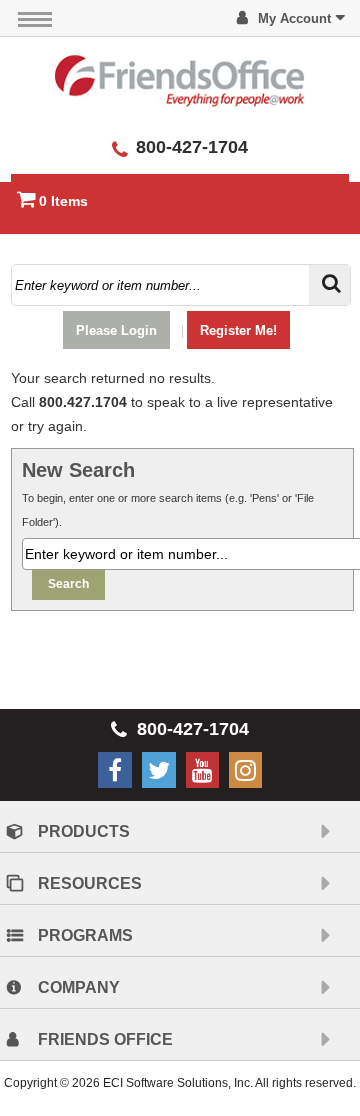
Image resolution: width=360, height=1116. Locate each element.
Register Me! (238, 330)
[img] (180, 80)
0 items (63, 201)
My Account (294, 18)
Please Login (116, 330)
